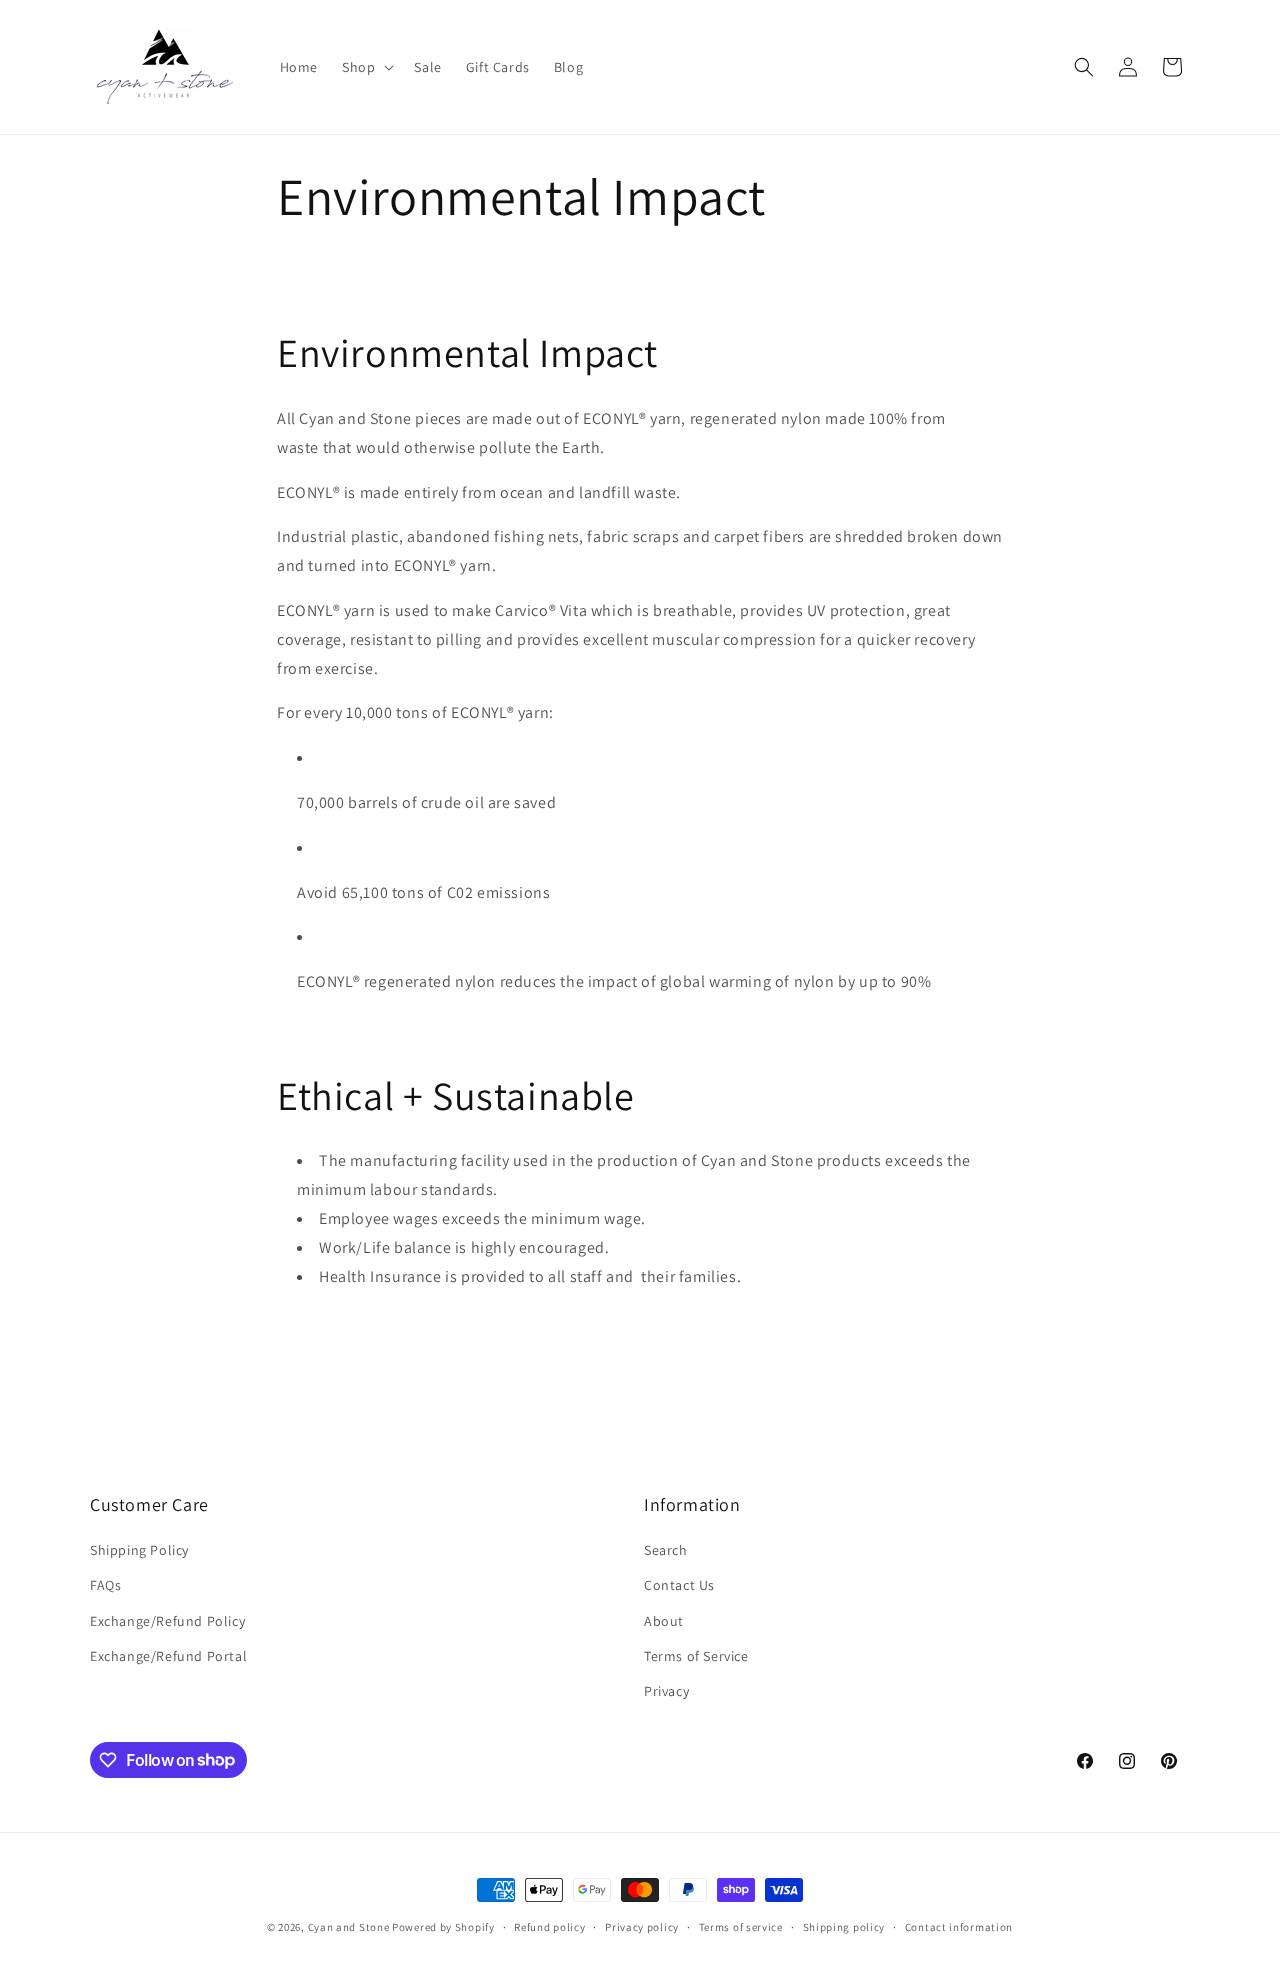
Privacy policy (642, 1926)
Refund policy (549, 1926)
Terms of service (741, 1926)
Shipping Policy (139, 1551)
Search (666, 1551)
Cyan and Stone (349, 1927)
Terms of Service (696, 1656)
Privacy (666, 1691)
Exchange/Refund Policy (167, 1621)
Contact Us (679, 1586)
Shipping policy (844, 1926)
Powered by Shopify (443, 1927)
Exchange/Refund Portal (168, 1656)
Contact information (959, 1926)
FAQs (105, 1586)
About (664, 1621)
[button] (366, 67)
